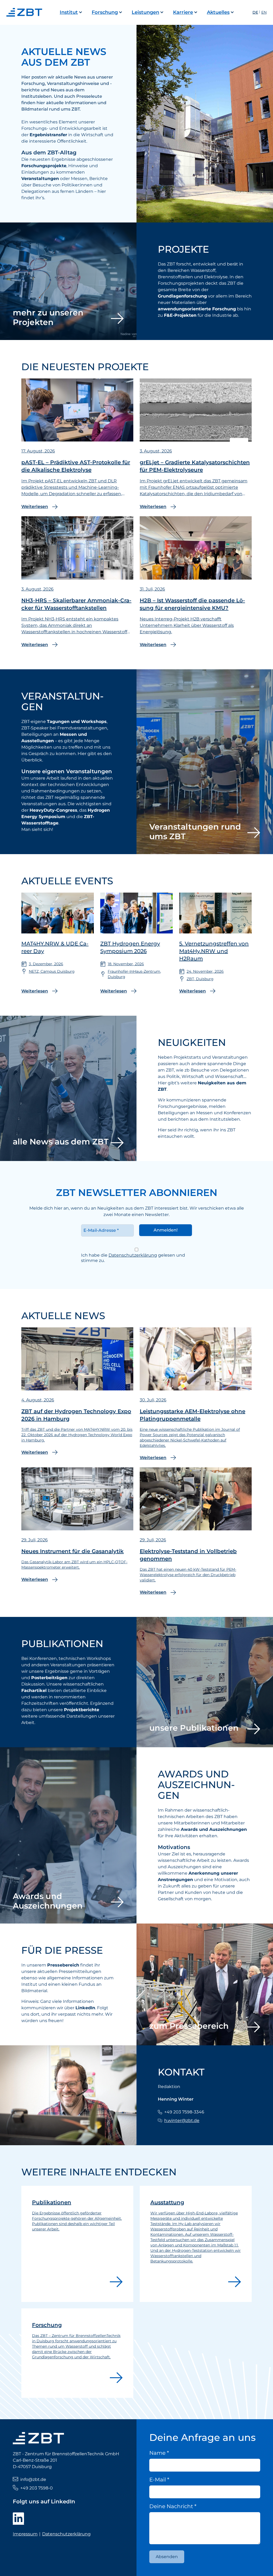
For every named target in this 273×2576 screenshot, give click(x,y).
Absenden (167, 2557)
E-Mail (159, 2480)
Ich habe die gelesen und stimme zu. (133, 1258)
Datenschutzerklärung (133, 1255)
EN (264, 12)
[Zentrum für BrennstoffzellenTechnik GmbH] (26, 12)
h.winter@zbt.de (182, 2120)
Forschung (105, 12)
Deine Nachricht (173, 2506)
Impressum (25, 2534)
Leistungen (145, 12)
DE (255, 12)
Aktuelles (218, 12)
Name (159, 2453)
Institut (69, 12)
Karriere (183, 12)
